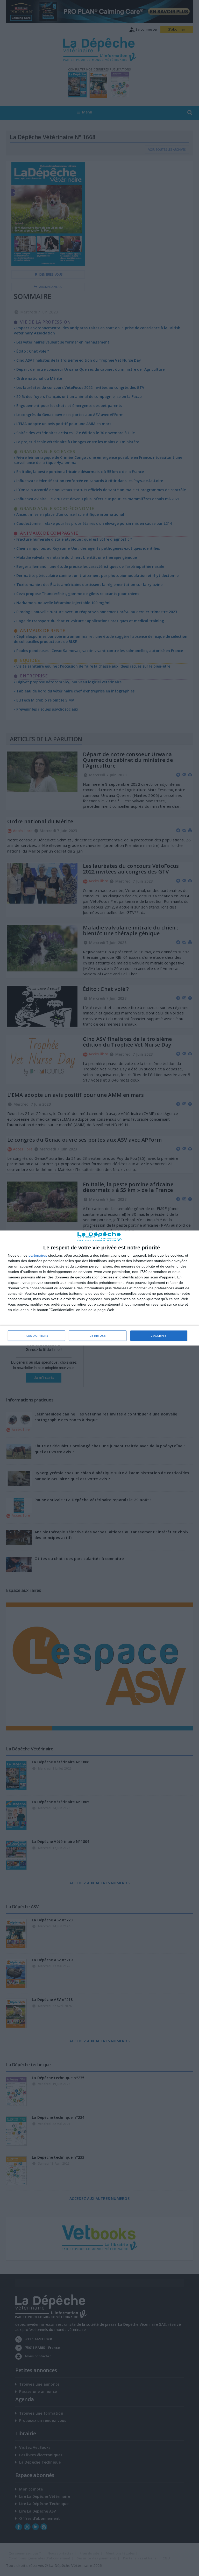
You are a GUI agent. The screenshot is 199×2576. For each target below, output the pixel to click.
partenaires (38, 1255)
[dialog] (99, 1288)
